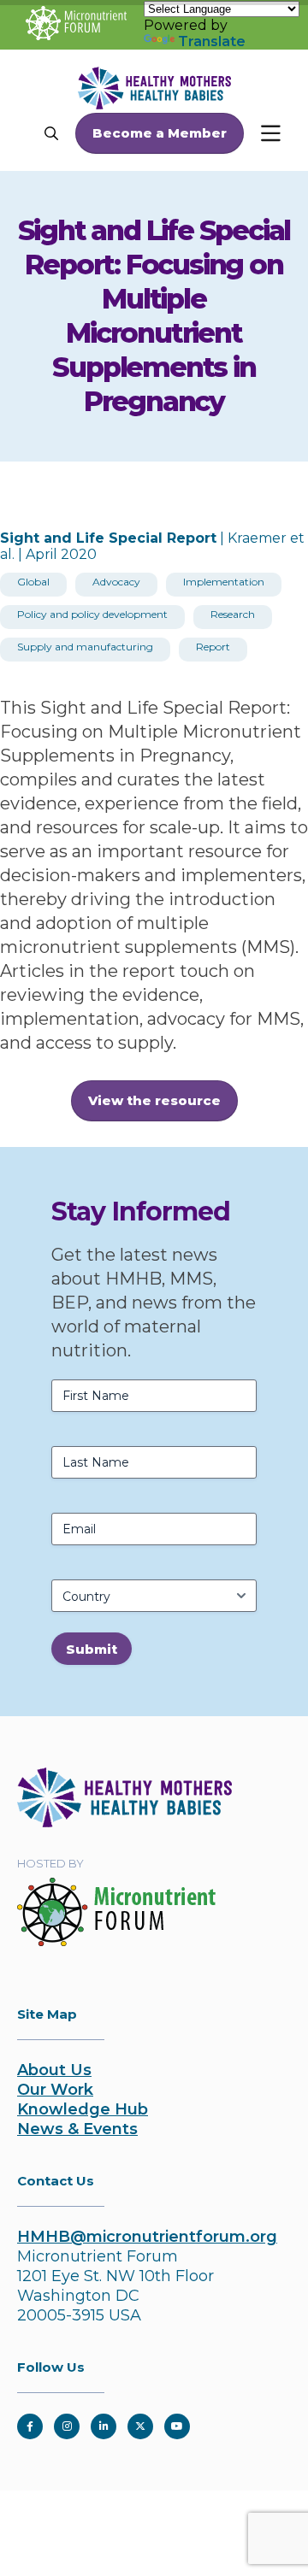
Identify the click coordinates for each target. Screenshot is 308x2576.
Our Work (55, 2090)
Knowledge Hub (83, 2109)
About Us (54, 2070)
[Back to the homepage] (124, 1822)
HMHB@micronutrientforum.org (147, 2237)
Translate (212, 41)
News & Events (77, 2129)
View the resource (154, 1100)
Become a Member (160, 133)
